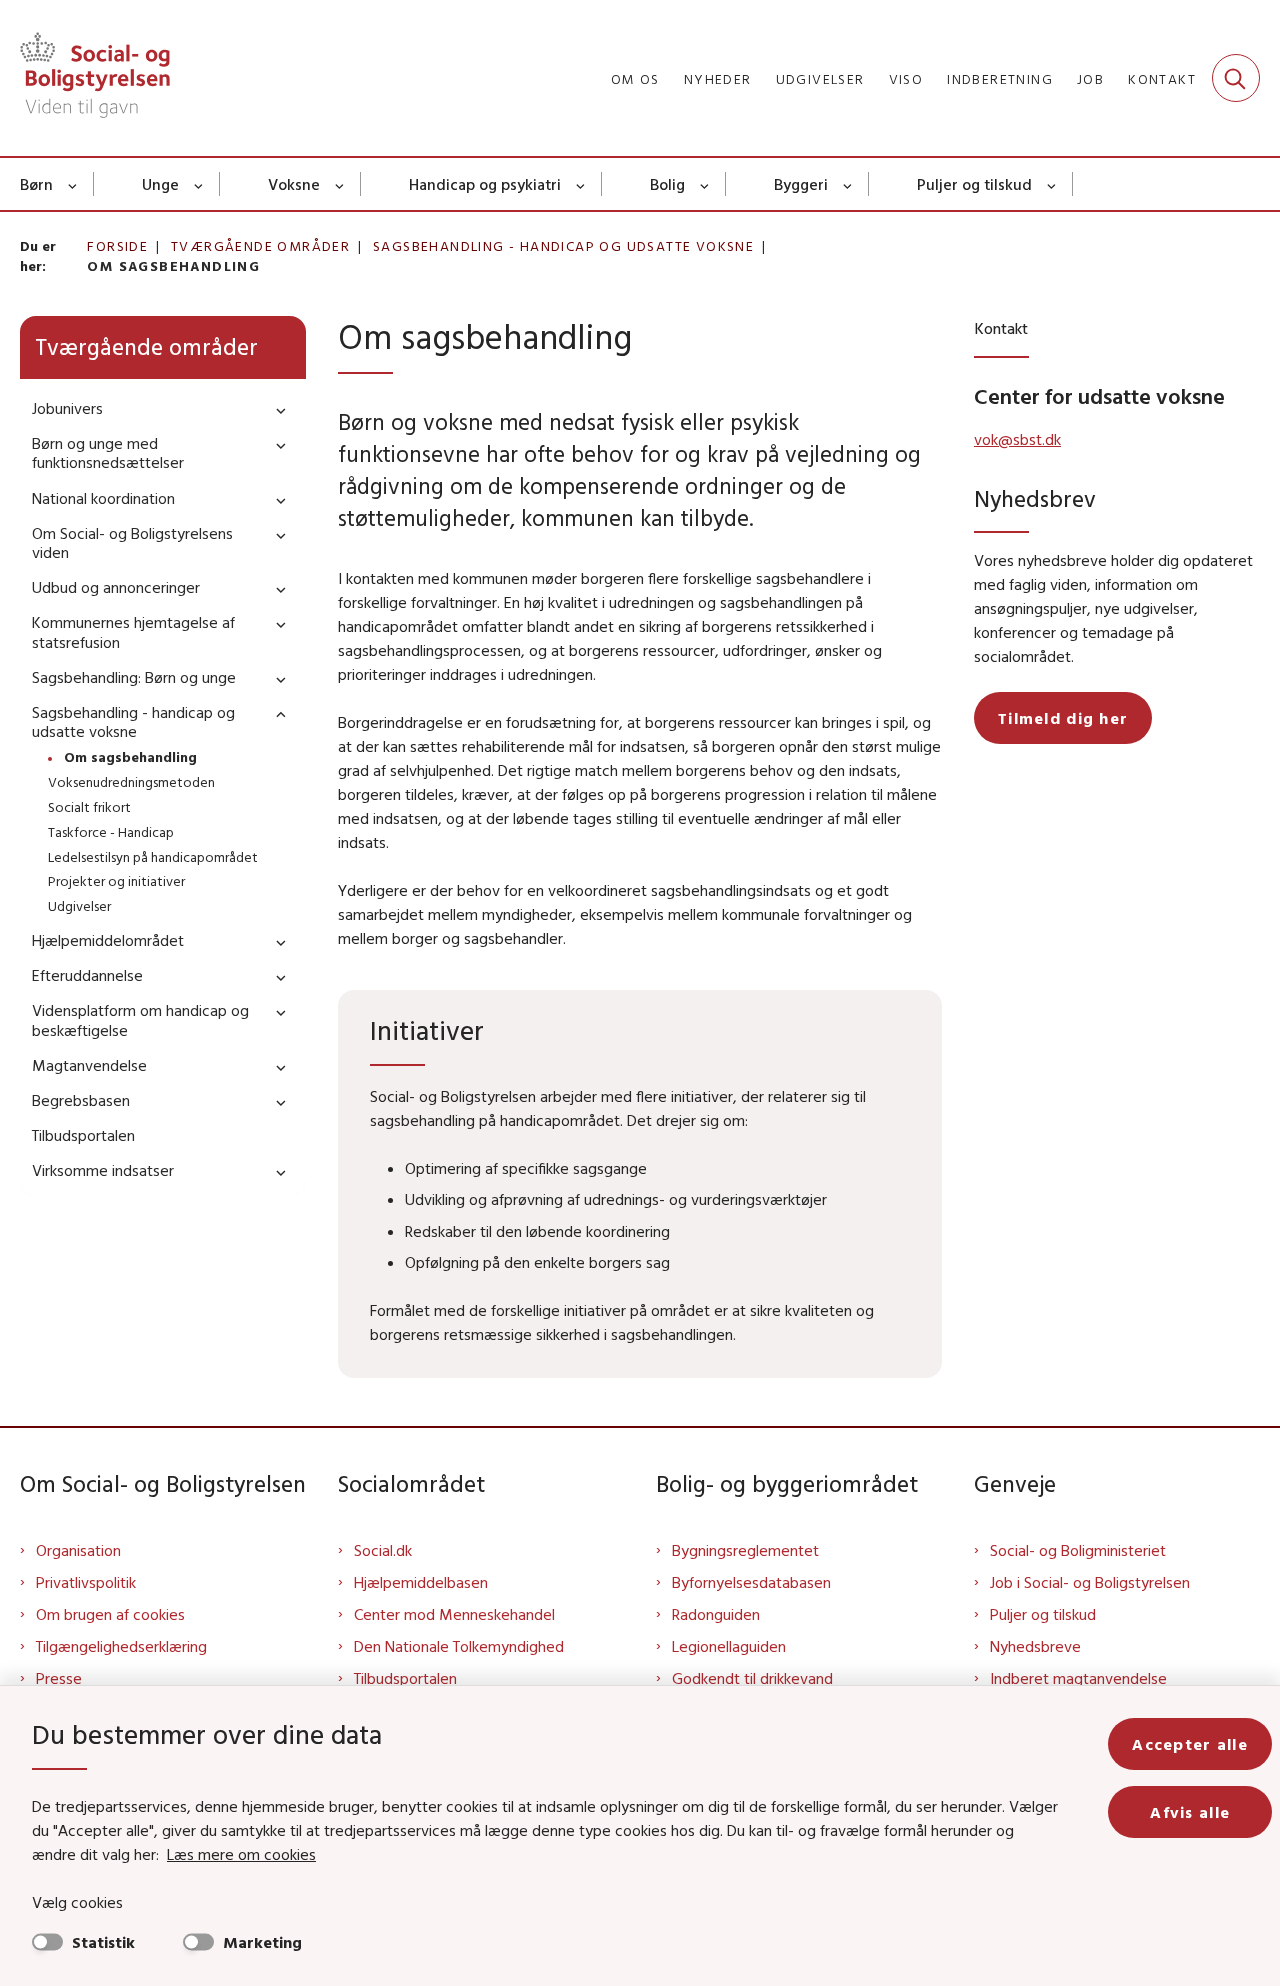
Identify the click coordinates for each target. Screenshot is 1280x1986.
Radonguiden (716, 1614)
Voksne (294, 184)
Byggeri (801, 184)
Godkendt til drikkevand (752, 1678)
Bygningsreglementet (745, 1550)
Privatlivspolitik (86, 1582)
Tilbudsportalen (405, 1678)
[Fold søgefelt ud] (1236, 78)
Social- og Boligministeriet (1078, 1550)
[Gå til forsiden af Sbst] (95, 78)
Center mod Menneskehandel (454, 1614)
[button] (276, 409)
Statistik (103, 1942)
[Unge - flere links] (199, 184)
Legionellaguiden (729, 1646)
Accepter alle (1190, 1744)
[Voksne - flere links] (340, 184)
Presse (59, 1678)
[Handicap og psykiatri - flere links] (581, 184)
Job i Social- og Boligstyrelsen (1090, 1582)
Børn (36, 184)
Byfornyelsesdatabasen (751, 1582)
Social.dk (383, 1550)
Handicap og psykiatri (485, 184)
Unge (160, 184)
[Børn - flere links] (73, 184)
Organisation (78, 1550)
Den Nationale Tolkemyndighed (459, 1646)
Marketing (262, 1942)
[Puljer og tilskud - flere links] (1052, 184)
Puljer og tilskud (974, 184)
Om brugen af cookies (110, 1614)
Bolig (667, 184)
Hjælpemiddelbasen (421, 1582)
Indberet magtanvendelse (1078, 1678)
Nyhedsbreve (1035, 1646)
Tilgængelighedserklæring (121, 1646)
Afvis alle (1190, 1812)
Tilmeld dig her (1063, 718)
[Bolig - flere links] (705, 184)
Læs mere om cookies (241, 1854)
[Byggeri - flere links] (848, 184)
